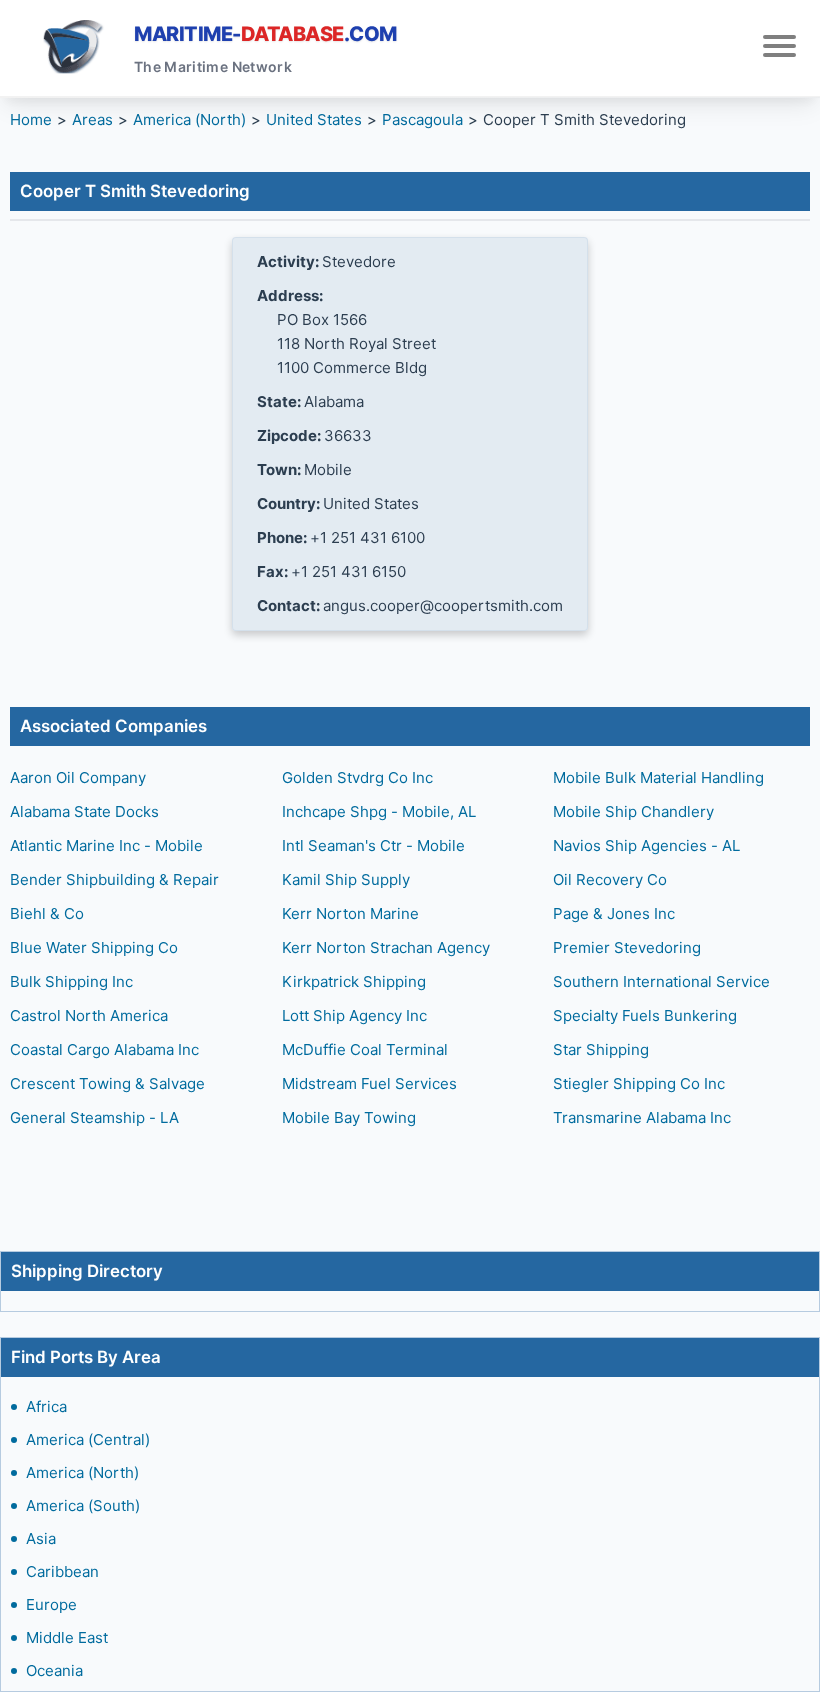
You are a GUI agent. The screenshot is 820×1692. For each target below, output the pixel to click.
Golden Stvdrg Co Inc (357, 777)
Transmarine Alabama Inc (642, 1117)
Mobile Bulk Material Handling (658, 777)
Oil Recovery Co (610, 879)
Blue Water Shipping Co (94, 947)
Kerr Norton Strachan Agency (386, 947)
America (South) (83, 1505)
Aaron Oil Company (78, 777)
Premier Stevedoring (627, 947)
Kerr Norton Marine (350, 913)
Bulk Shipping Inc (71, 981)
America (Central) (88, 1439)
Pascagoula (422, 119)
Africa (46, 1406)
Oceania (54, 1670)
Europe (51, 1604)
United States (314, 119)
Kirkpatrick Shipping (354, 981)
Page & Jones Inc (614, 913)
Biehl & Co (47, 913)
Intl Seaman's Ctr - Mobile (373, 845)
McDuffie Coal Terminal (365, 1049)
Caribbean (62, 1571)
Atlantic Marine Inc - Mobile (106, 845)
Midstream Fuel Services (369, 1083)
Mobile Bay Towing (349, 1117)
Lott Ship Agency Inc (354, 1015)
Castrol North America (89, 1015)
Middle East (67, 1637)
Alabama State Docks (84, 811)
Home (31, 119)
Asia (41, 1538)
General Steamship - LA (94, 1117)
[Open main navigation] (779, 48)
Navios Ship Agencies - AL (646, 845)
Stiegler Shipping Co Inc (639, 1083)
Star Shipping (601, 1049)
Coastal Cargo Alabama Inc (104, 1049)
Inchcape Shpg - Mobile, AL (379, 811)
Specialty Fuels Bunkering (645, 1015)
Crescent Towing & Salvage (107, 1083)
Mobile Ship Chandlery (633, 811)
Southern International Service (661, 981)
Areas (92, 119)
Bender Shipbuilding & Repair (114, 879)
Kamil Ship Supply (346, 879)
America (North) (82, 1472)
